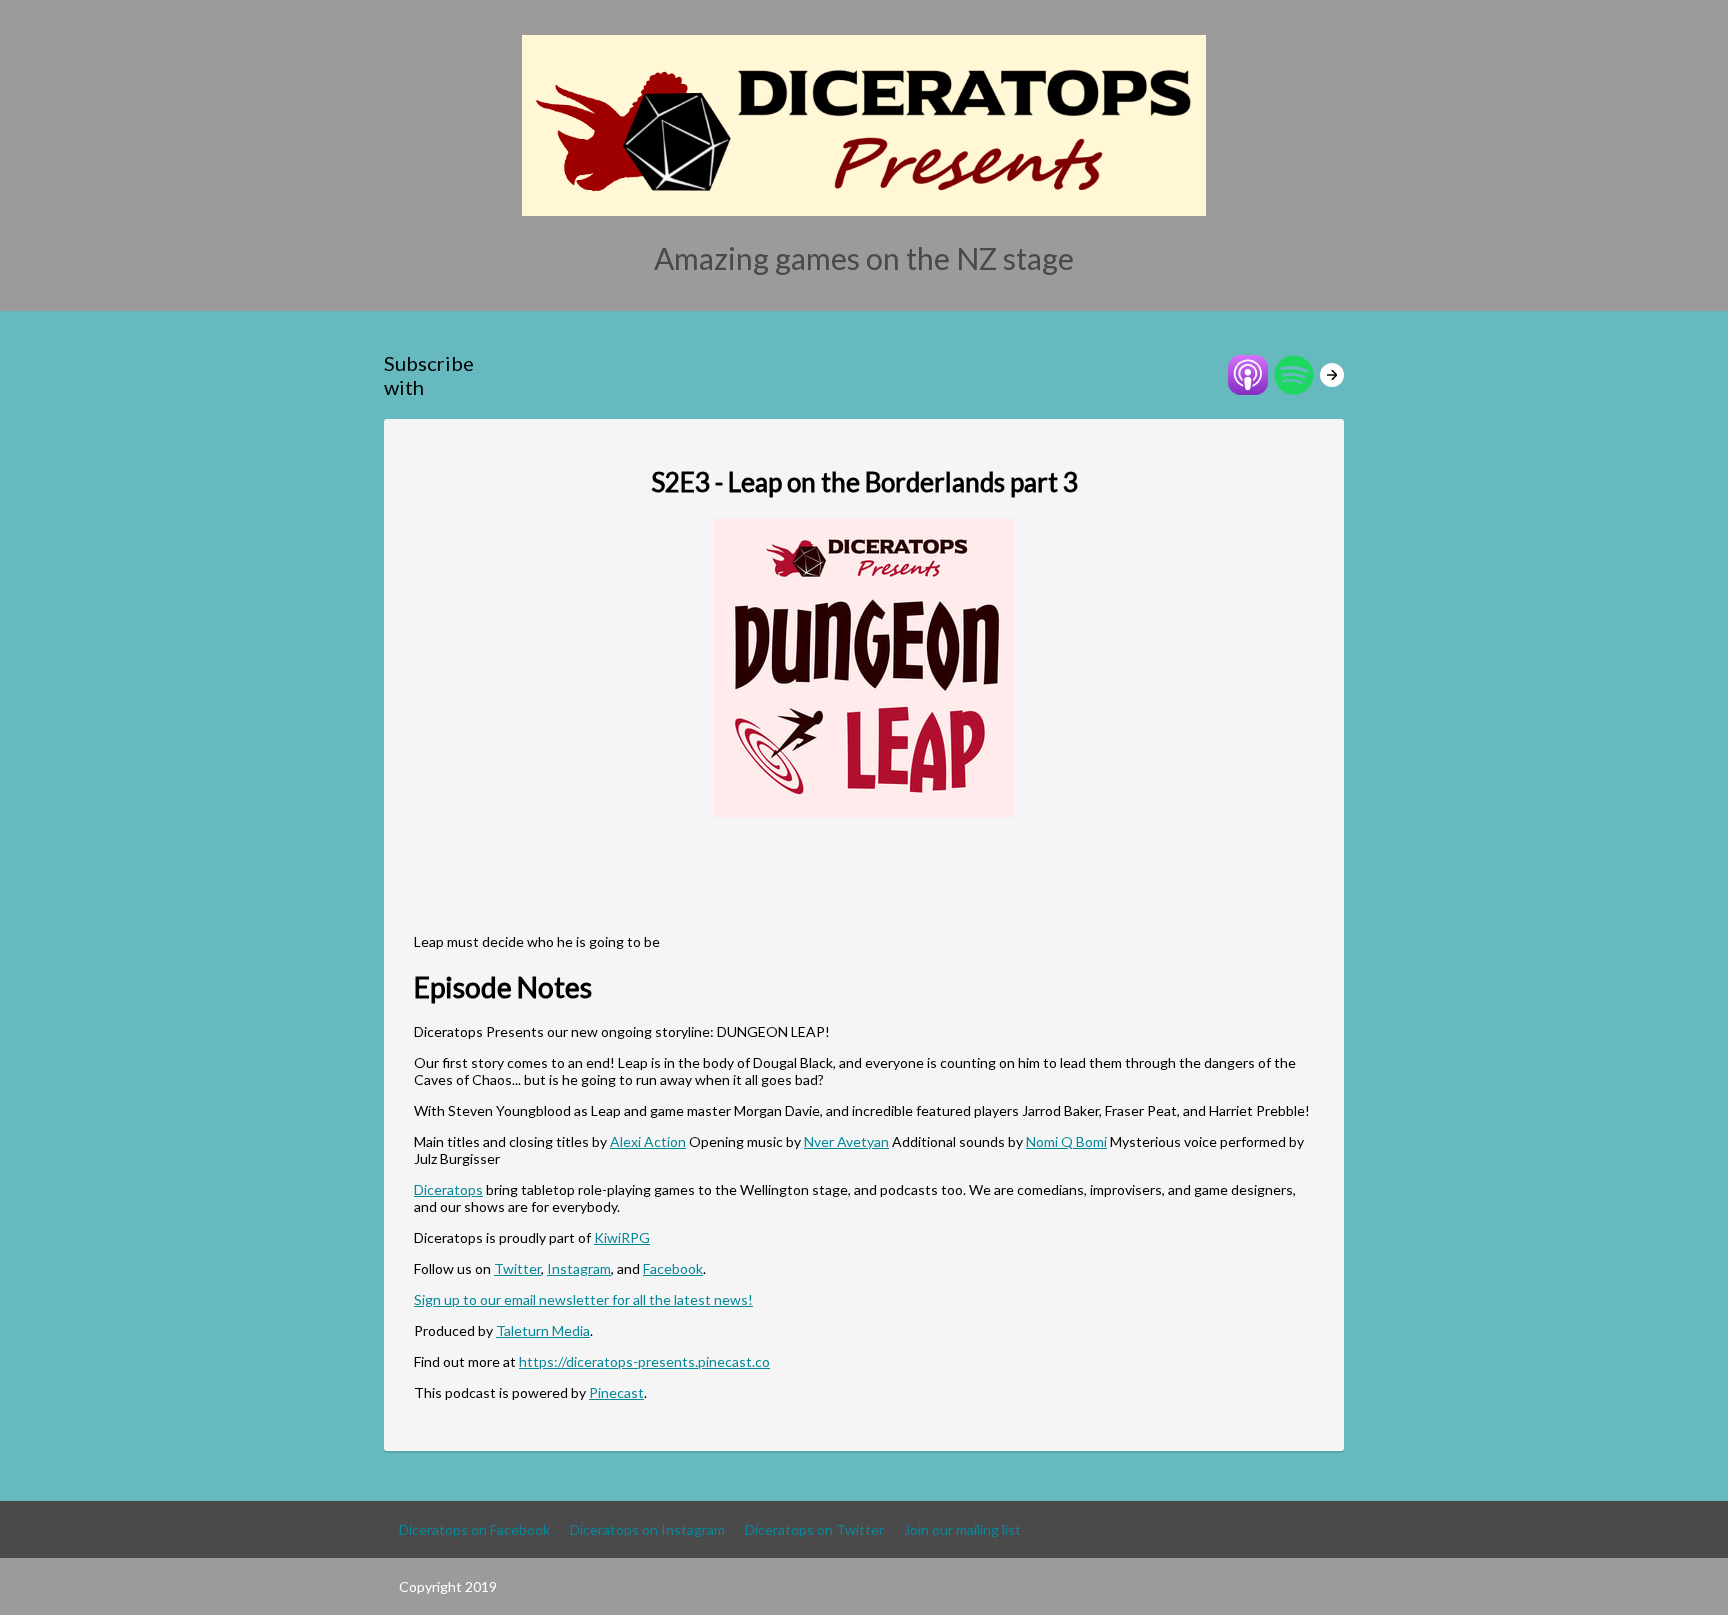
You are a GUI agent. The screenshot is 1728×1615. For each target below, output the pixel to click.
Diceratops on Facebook (474, 1529)
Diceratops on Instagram (647, 1529)
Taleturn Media (543, 1330)
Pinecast (616, 1392)
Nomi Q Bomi (1066, 1141)
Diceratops (448, 1189)
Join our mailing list (962, 1529)
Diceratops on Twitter (814, 1529)
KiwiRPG (622, 1237)
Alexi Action (648, 1141)
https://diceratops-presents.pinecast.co (644, 1361)
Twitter (517, 1268)
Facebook (673, 1268)
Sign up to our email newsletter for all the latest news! (583, 1299)
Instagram (579, 1268)
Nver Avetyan (846, 1141)
